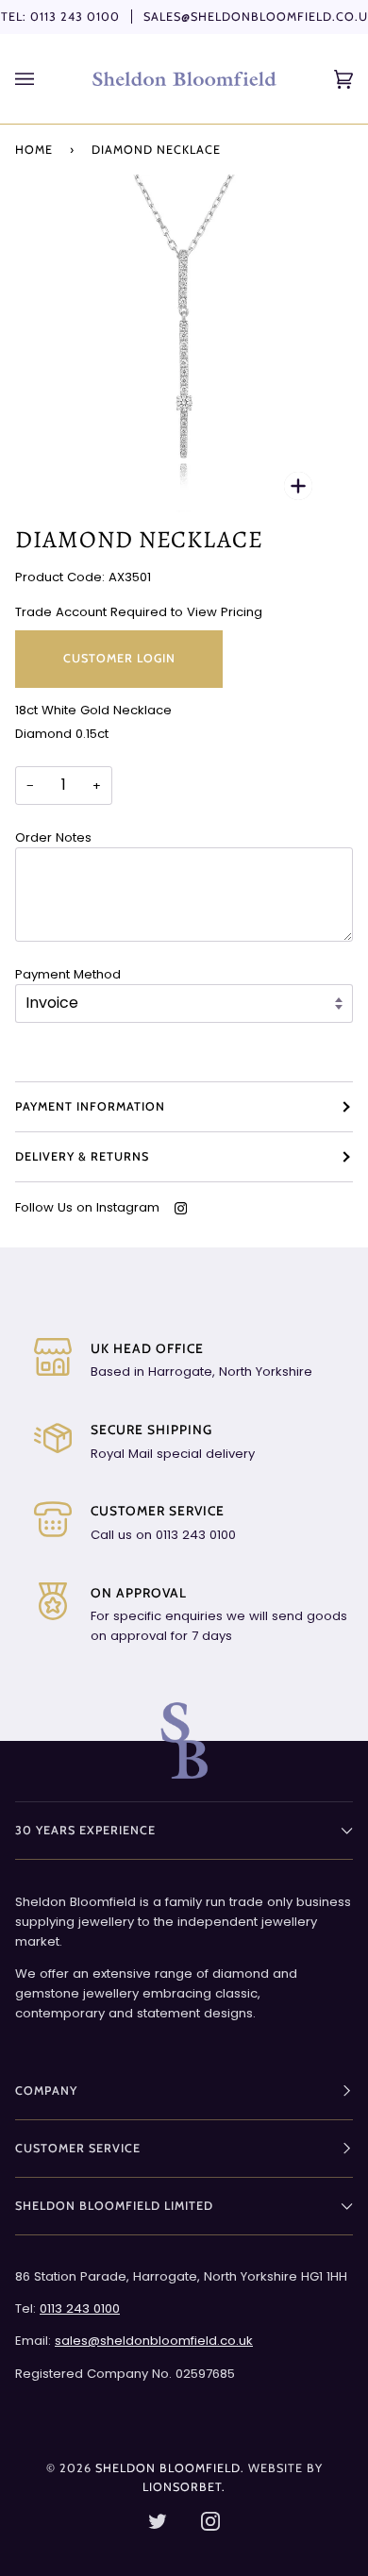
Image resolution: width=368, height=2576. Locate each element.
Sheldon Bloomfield (168, 2468)
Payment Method (68, 974)
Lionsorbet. (184, 2487)
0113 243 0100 (75, 17)
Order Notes (53, 837)
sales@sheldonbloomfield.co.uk (154, 2341)
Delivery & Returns (82, 1156)
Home (34, 150)
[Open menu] (43, 79)
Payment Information (90, 1106)
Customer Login (119, 658)
